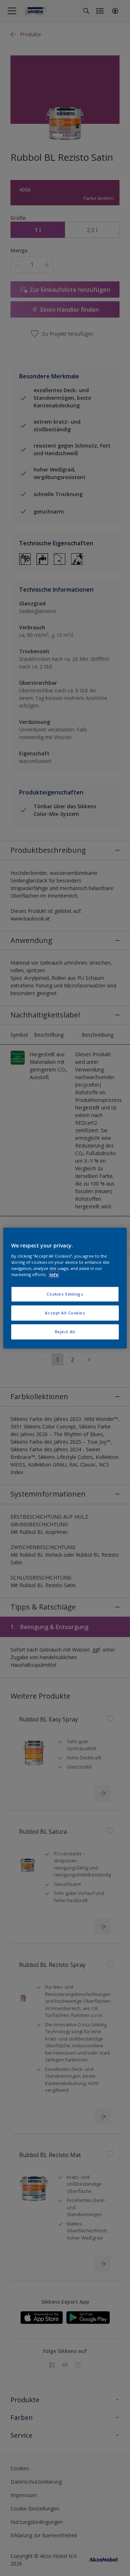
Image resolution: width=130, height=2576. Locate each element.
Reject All (65, 1332)
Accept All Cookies (65, 1313)
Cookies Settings (65, 1294)
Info (54, 1274)
